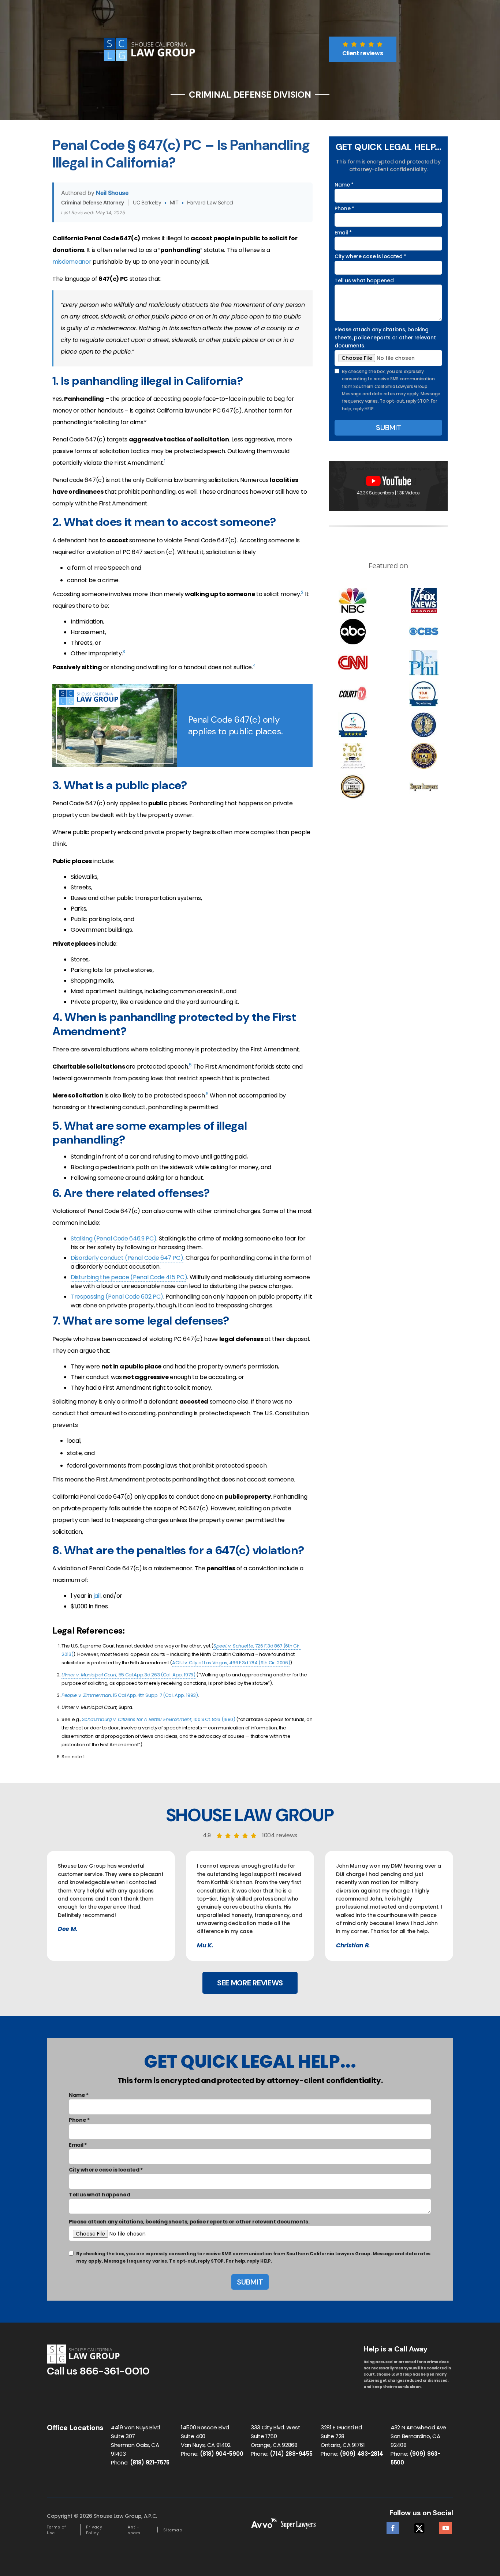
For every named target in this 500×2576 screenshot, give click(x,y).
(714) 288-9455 (291, 2454)
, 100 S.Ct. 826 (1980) (159, 1719)
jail (97, 1596)
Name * (344, 185)
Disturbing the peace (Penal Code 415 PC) (129, 1277)
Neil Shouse (112, 193)
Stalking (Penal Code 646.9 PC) (113, 1238)
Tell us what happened (364, 280)
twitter (419, 2526)
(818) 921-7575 (150, 2462)
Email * (343, 233)
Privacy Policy (94, 2530)
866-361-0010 (115, 2371)
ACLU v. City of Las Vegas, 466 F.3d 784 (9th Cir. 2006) (231, 1663)
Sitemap (173, 2530)
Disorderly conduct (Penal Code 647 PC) (127, 1258)
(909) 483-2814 (361, 2454)
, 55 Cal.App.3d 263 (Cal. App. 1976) (128, 1675)
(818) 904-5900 (222, 2454)
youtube (446, 2526)
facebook (393, 2526)
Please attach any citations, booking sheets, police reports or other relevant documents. (385, 338)
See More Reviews (250, 1983)
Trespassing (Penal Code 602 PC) (117, 1297)
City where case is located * (370, 256)
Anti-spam (134, 2530)
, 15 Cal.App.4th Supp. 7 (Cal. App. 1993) (130, 1695)
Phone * (344, 208)
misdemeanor (72, 262)
